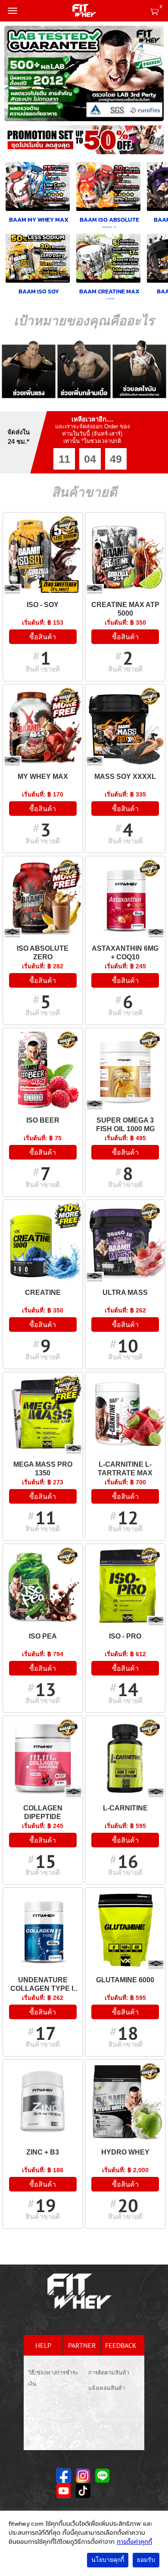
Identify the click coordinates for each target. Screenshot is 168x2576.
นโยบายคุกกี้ (108, 2560)
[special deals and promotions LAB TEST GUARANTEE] (84, 73)
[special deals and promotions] (84, 142)
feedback (121, 2345)
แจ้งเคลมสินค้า (107, 2388)
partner (82, 2345)
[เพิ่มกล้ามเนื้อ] (84, 369)
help (43, 2345)
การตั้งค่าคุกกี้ (134, 2542)
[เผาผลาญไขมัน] (139, 369)
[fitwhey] (84, 11)
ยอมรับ (146, 2560)
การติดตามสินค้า (109, 2373)
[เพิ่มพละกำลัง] (29, 369)
